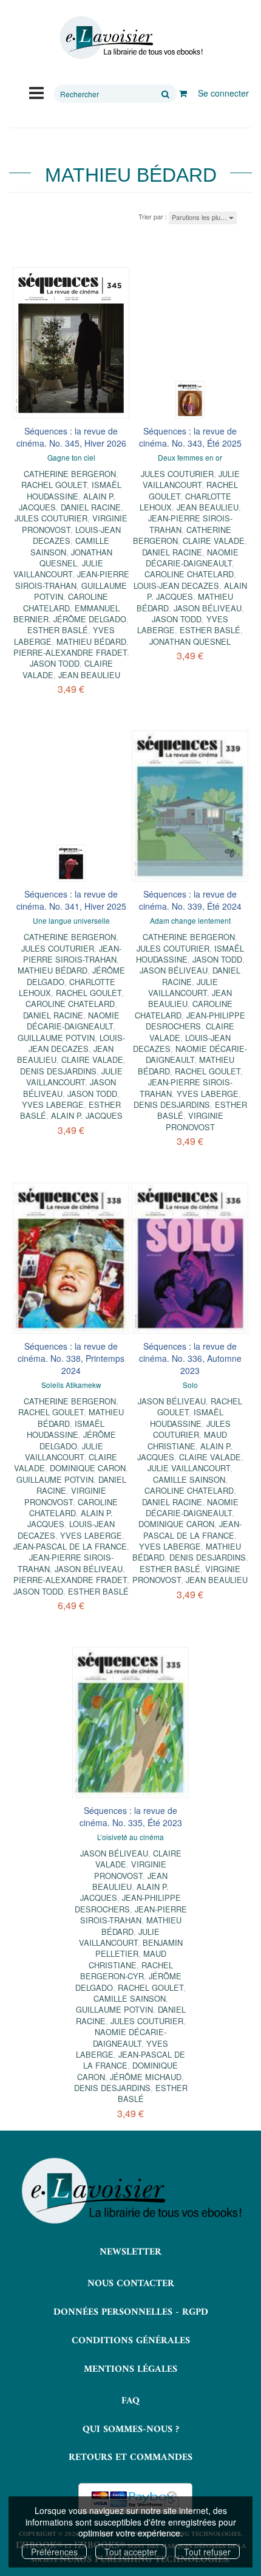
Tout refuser (207, 2552)
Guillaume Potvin (56, 1038)
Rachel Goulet (54, 485)
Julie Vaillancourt (58, 568)
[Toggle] (36, 92)
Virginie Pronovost (195, 1121)
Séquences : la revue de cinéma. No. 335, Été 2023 (131, 1816)
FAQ (130, 2401)
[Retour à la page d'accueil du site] (130, 38)
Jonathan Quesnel (76, 558)
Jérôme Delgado (90, 619)
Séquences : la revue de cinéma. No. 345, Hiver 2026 (71, 437)
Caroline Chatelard (66, 602)
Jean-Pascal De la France (70, 1546)
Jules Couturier (51, 518)
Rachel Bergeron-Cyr (127, 1970)
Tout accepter (131, 2552)
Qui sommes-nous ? (131, 2430)
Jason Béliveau (208, 608)
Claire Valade (214, 541)
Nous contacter (131, 2284)
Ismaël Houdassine (74, 490)
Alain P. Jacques (87, 1115)
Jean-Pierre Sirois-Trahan (72, 579)
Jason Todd (55, 663)
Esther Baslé (58, 630)
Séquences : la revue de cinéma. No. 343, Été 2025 (190, 437)
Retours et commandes (130, 2458)
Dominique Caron (88, 1468)
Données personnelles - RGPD (131, 2312)
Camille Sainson (189, 1479)
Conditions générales (131, 2341)
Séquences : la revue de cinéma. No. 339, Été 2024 (190, 900)
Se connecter (223, 93)
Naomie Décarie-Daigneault (192, 558)
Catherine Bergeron (70, 474)
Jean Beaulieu (89, 675)
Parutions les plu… (200, 217)
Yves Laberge (53, 1104)
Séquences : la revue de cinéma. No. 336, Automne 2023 (190, 1358)
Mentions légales (130, 2369)
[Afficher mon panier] (183, 93)
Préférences (54, 2552)
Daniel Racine (91, 507)
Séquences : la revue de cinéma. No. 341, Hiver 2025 (71, 900)
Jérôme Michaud (146, 2077)
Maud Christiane (187, 1440)
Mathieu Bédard (91, 641)
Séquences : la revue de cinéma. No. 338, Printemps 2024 (71, 1358)
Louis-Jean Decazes (176, 586)
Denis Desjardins (58, 1071)
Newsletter (130, 2252)
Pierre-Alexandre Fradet (70, 652)
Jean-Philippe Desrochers (195, 1021)
